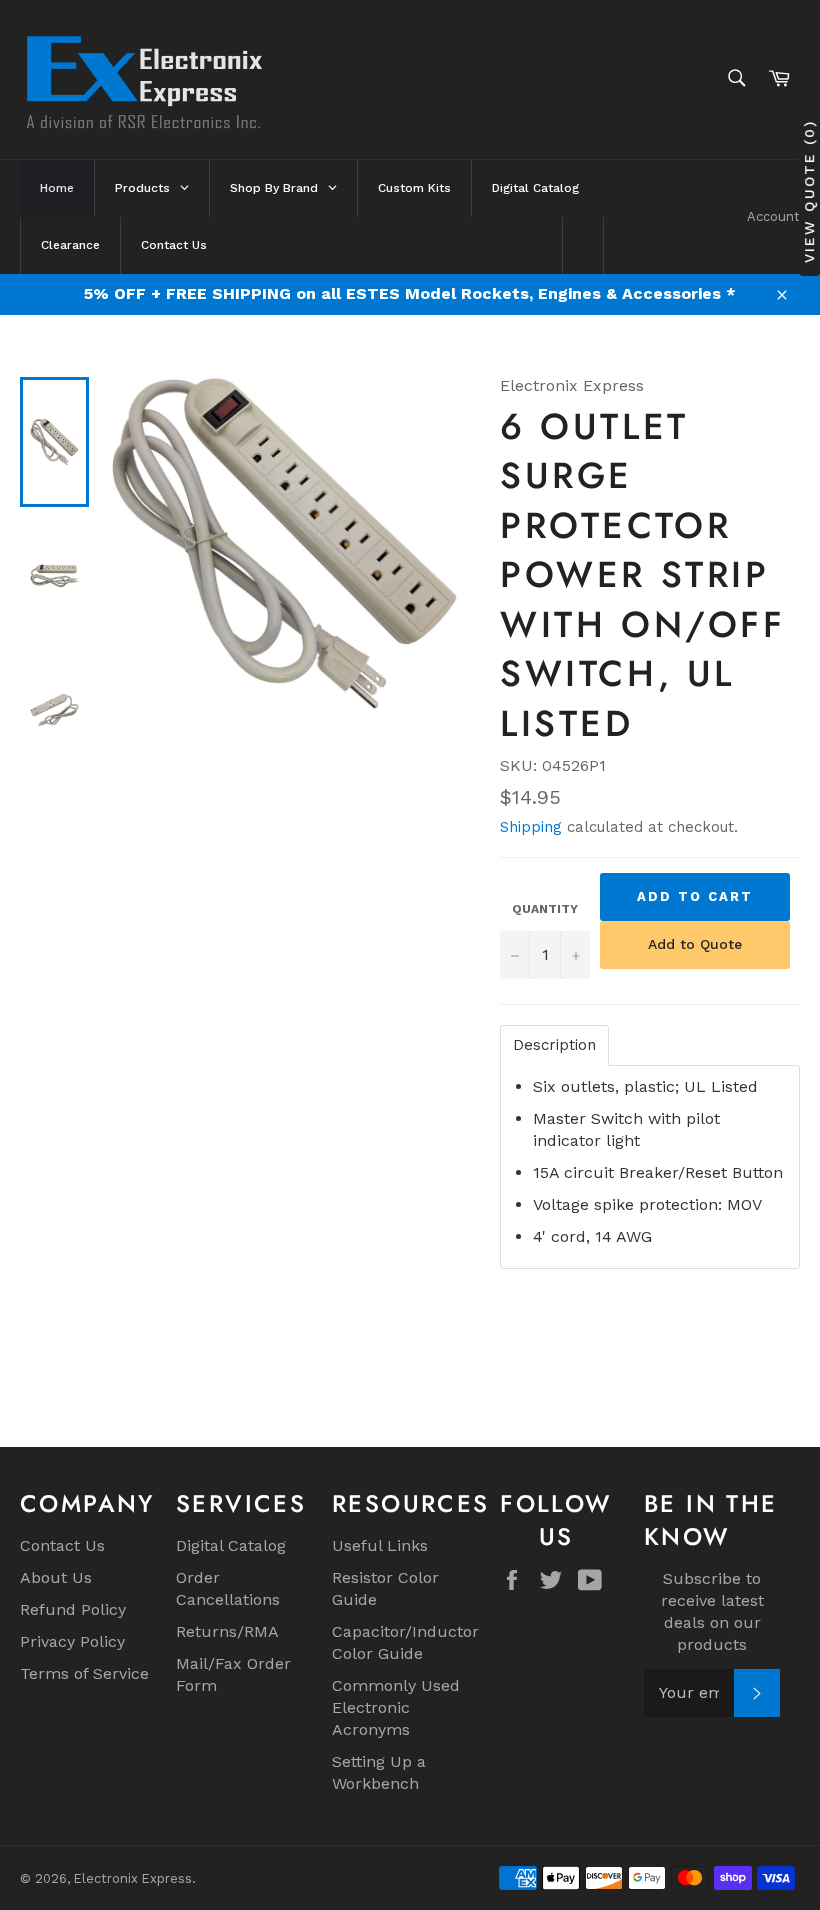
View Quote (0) (809, 190)
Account (773, 216)
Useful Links (380, 1545)
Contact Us (62, 1545)
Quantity (545, 909)
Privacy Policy (72, 1641)
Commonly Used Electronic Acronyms (396, 1707)
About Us (56, 1577)
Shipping (531, 827)
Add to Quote (695, 944)
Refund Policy (73, 1609)
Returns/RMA (227, 1631)
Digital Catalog (231, 1545)
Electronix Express (133, 1878)
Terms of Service (84, 1673)
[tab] (554, 1045)
